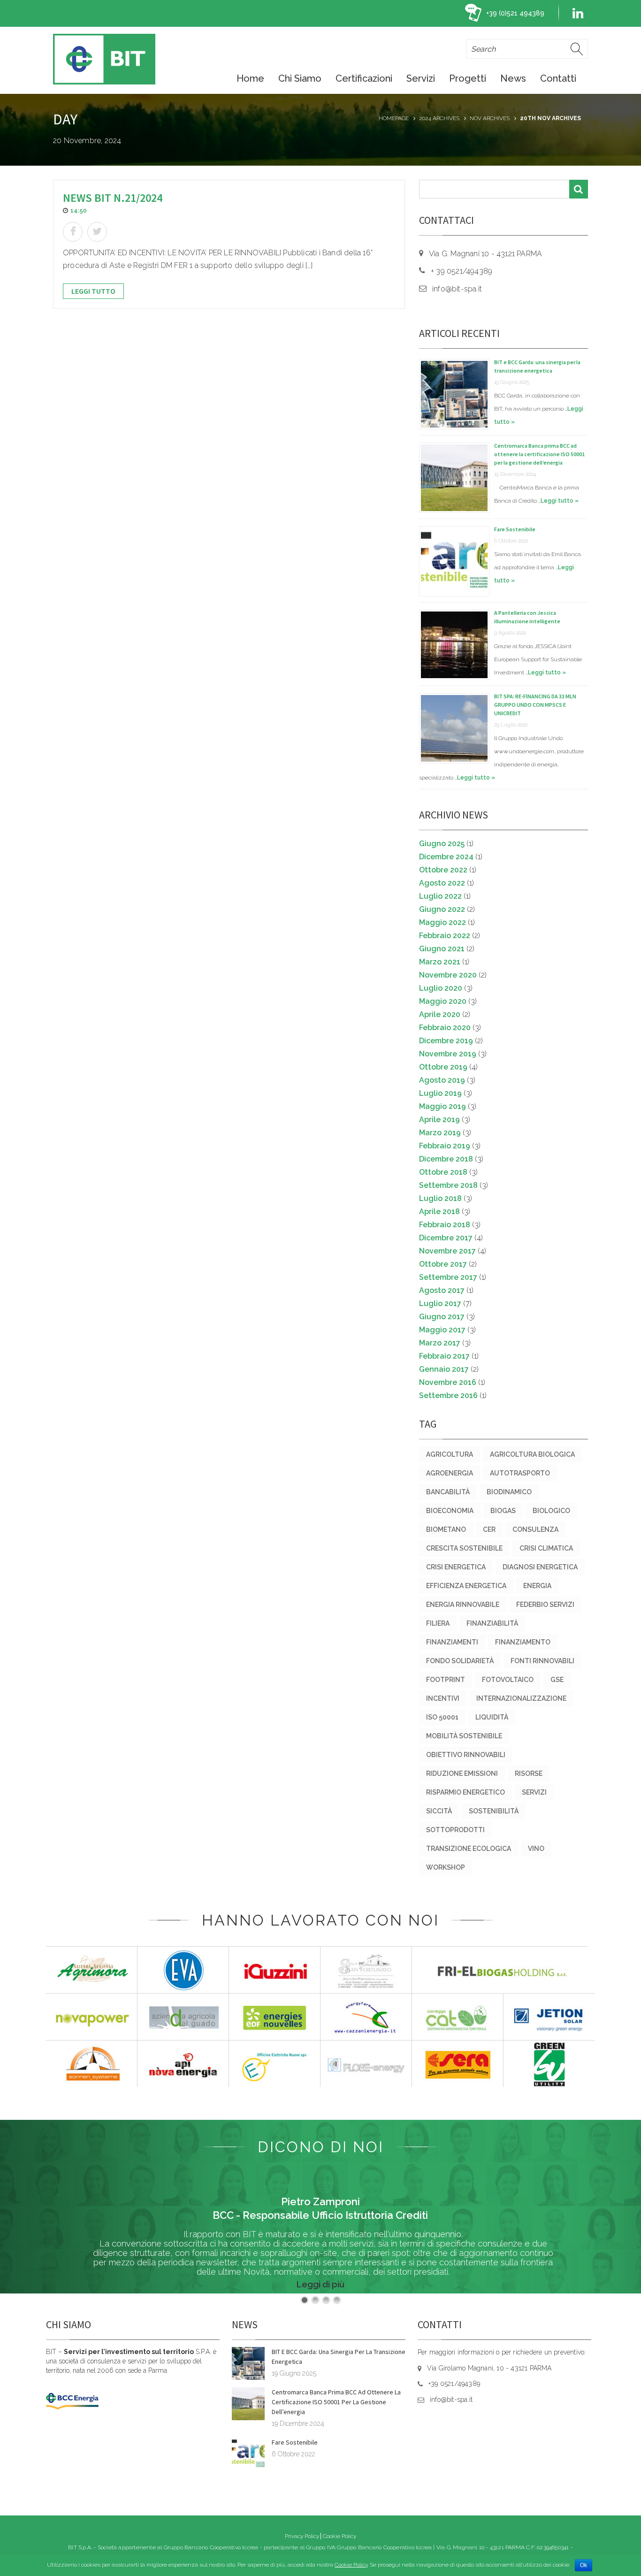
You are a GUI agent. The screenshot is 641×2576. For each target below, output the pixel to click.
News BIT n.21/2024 (113, 198)
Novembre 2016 (448, 1382)
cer (489, 1529)
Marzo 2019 (440, 1133)
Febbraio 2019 (445, 1146)
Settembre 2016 (448, 1395)
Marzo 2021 (440, 962)
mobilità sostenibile (464, 1736)
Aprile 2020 (440, 1014)
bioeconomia (450, 1511)
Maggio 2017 (442, 1330)
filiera (438, 1623)
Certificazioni (364, 78)
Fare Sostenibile (515, 529)
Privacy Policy (302, 2536)
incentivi (443, 1698)
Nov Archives (490, 118)
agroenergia (450, 1473)
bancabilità (448, 1492)
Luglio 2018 (440, 1198)
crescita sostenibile (464, 1548)
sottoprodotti (455, 1830)
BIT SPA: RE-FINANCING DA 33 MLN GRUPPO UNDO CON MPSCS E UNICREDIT (535, 705)
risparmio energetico (465, 1792)
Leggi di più (320, 2284)
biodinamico (509, 1492)
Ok (584, 2565)
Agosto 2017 (442, 1290)
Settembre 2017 (448, 1277)
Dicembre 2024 (446, 857)
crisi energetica (456, 1567)
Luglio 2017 (440, 1303)
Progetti (468, 78)
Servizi (421, 78)
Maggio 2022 (443, 922)
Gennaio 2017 (444, 1369)
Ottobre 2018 (443, 1172)
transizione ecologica (469, 1849)
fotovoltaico (508, 1680)
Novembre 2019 (448, 1054)
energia (537, 1586)
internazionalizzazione (521, 1698)
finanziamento (523, 1642)
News (513, 78)
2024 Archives (439, 118)
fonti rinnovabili (542, 1661)
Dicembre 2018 (446, 1159)
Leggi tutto (93, 291)
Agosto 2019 (442, 1080)
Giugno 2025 (442, 844)
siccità (439, 1811)
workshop (446, 1867)
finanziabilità (492, 1623)
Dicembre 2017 (446, 1238)
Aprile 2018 (439, 1212)
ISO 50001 (442, 1717)
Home (250, 78)
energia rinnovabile (463, 1605)
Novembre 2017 (447, 1251)
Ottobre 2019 (443, 1067)
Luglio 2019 (440, 1093)
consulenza (535, 1529)
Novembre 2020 (448, 975)
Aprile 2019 (439, 1120)
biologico (551, 1511)
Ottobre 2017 (443, 1264)
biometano (446, 1529)
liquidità (492, 1717)
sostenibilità (494, 1811)
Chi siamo (300, 78)
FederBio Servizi (545, 1605)
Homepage (394, 118)
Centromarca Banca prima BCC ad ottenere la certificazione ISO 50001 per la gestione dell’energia (539, 454)
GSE (557, 1680)
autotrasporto (520, 1473)
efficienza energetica (466, 1586)
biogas (503, 1511)
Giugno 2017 (442, 1317)
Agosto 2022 (442, 883)
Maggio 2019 (443, 1106)
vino (536, 1849)
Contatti (558, 78)
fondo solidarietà (460, 1661)
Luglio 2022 (440, 896)
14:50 (79, 210)
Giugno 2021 (442, 949)
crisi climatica (546, 1548)
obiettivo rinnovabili (466, 1755)
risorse (529, 1773)
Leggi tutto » (560, 501)
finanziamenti (452, 1642)
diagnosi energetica (540, 1567)
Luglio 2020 (441, 988)
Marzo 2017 (440, 1343)
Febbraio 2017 (444, 1356)
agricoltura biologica (532, 1454)
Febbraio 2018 (445, 1225)
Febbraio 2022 (445, 936)
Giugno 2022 (442, 909)
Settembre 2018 (448, 1185)
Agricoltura (450, 1454)
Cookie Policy (340, 2536)
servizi (534, 1792)
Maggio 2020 (443, 1001)
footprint (446, 1680)
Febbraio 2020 (445, 1028)
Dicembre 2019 (446, 1041)
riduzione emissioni (462, 1773)
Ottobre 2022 (443, 870)
